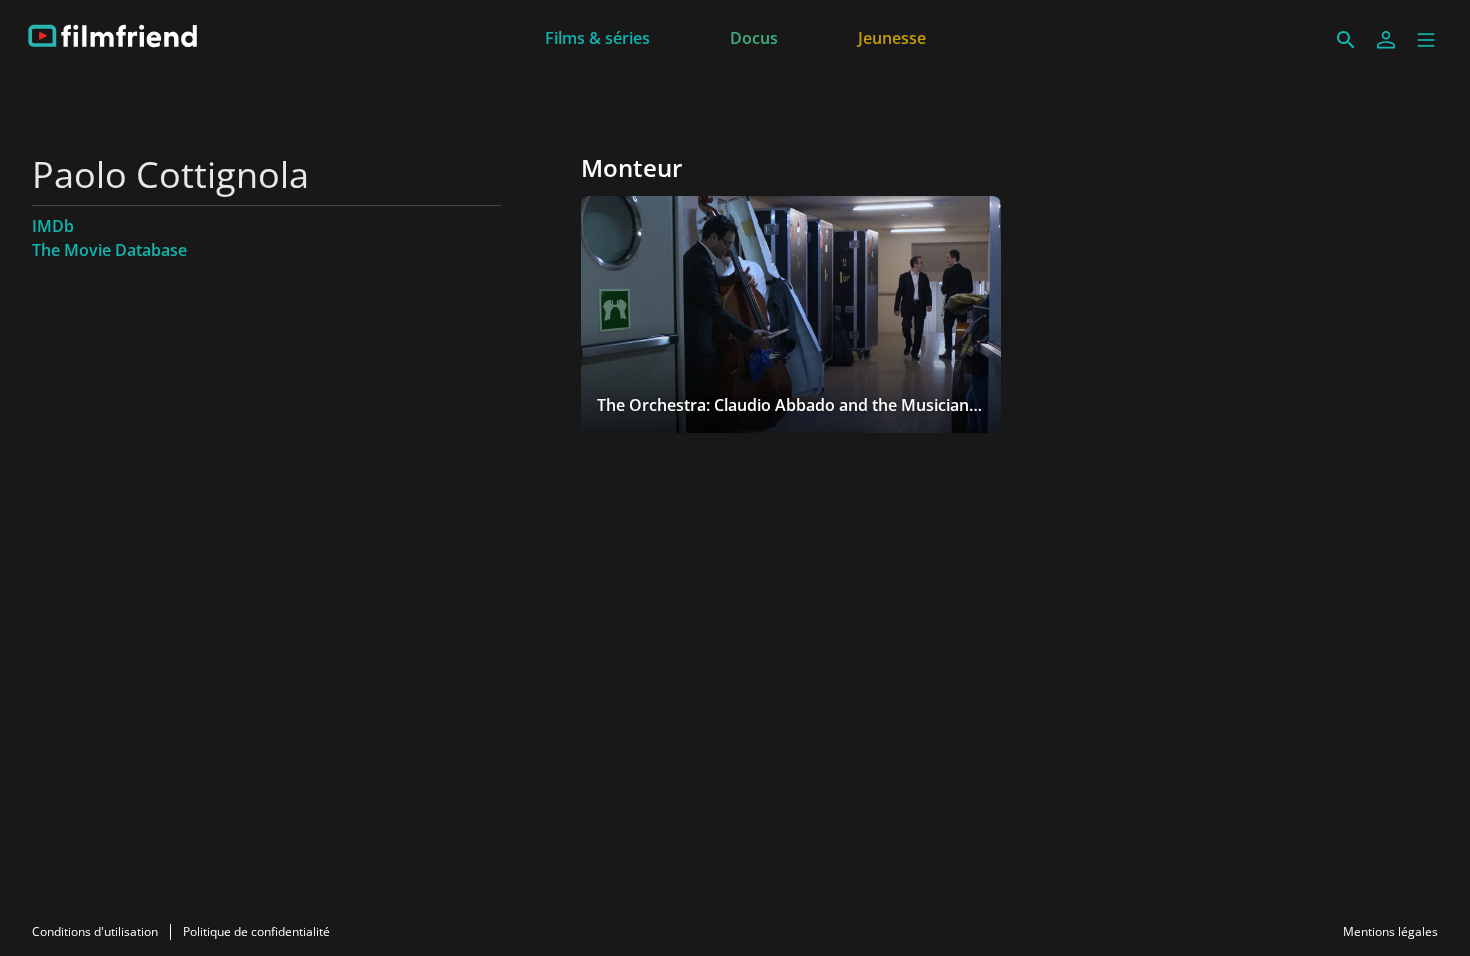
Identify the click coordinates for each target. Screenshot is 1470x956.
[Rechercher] (1346, 40)
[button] (1426, 40)
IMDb (53, 226)
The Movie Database (109, 250)
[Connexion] (1386, 40)
